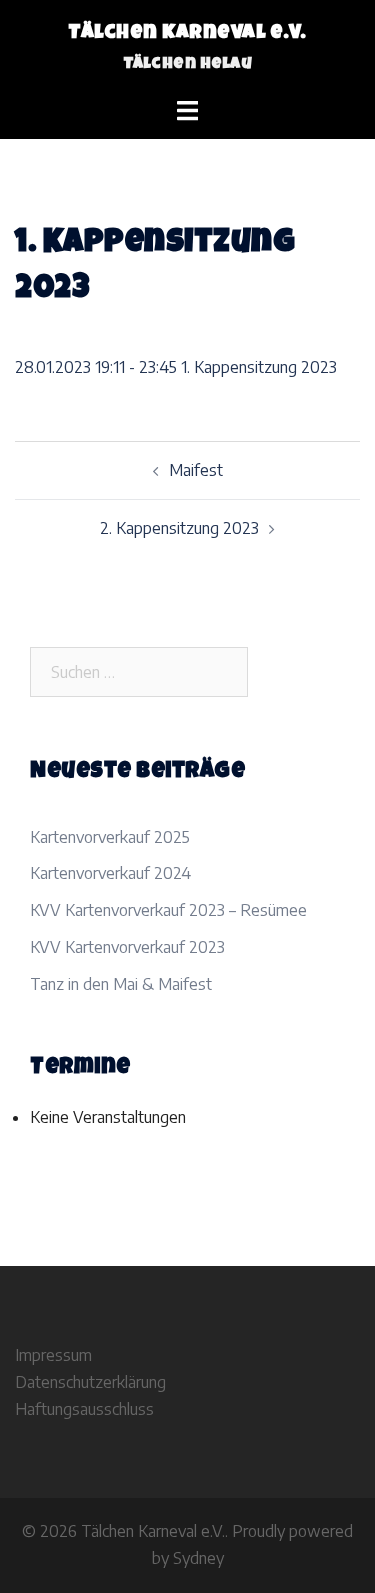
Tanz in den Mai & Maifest (121, 984)
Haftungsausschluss (84, 1409)
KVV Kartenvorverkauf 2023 (127, 947)
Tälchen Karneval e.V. (187, 34)
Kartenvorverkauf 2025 (110, 837)
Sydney (198, 1558)
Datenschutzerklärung (90, 1382)
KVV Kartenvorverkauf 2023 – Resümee (168, 910)
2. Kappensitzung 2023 (179, 528)
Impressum (53, 1355)
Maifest (196, 470)
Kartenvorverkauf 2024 (110, 873)
